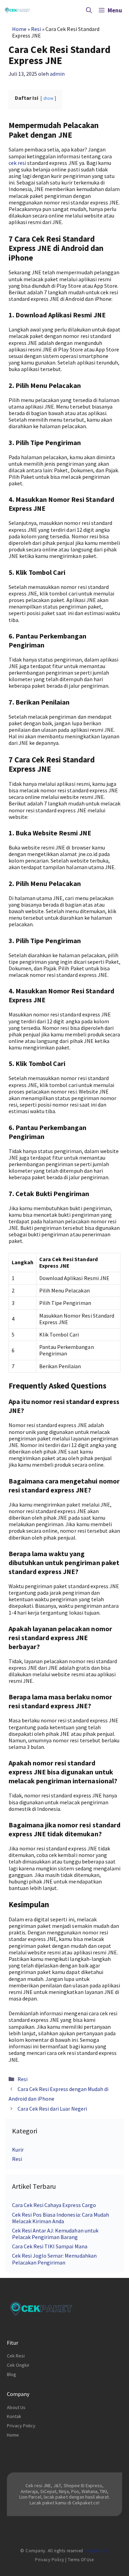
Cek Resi (16, 2356)
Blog (12, 2374)
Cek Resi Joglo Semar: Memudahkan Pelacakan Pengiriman (54, 2259)
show (48, 98)
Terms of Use (81, 2560)
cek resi (17, 163)
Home (19, 29)
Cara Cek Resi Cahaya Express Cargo (54, 2205)
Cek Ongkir (18, 2365)
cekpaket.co (96, 2551)
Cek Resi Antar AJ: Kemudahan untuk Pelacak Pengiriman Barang (55, 2234)
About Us (16, 2407)
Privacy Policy (21, 2426)
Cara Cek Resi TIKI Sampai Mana (50, 2246)
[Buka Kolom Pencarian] (89, 10)
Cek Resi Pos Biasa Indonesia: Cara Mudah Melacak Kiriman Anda (61, 2218)
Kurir (18, 2150)
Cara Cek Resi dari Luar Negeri (52, 2109)
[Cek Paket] (17, 10)
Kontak (14, 2416)
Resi (36, 29)
